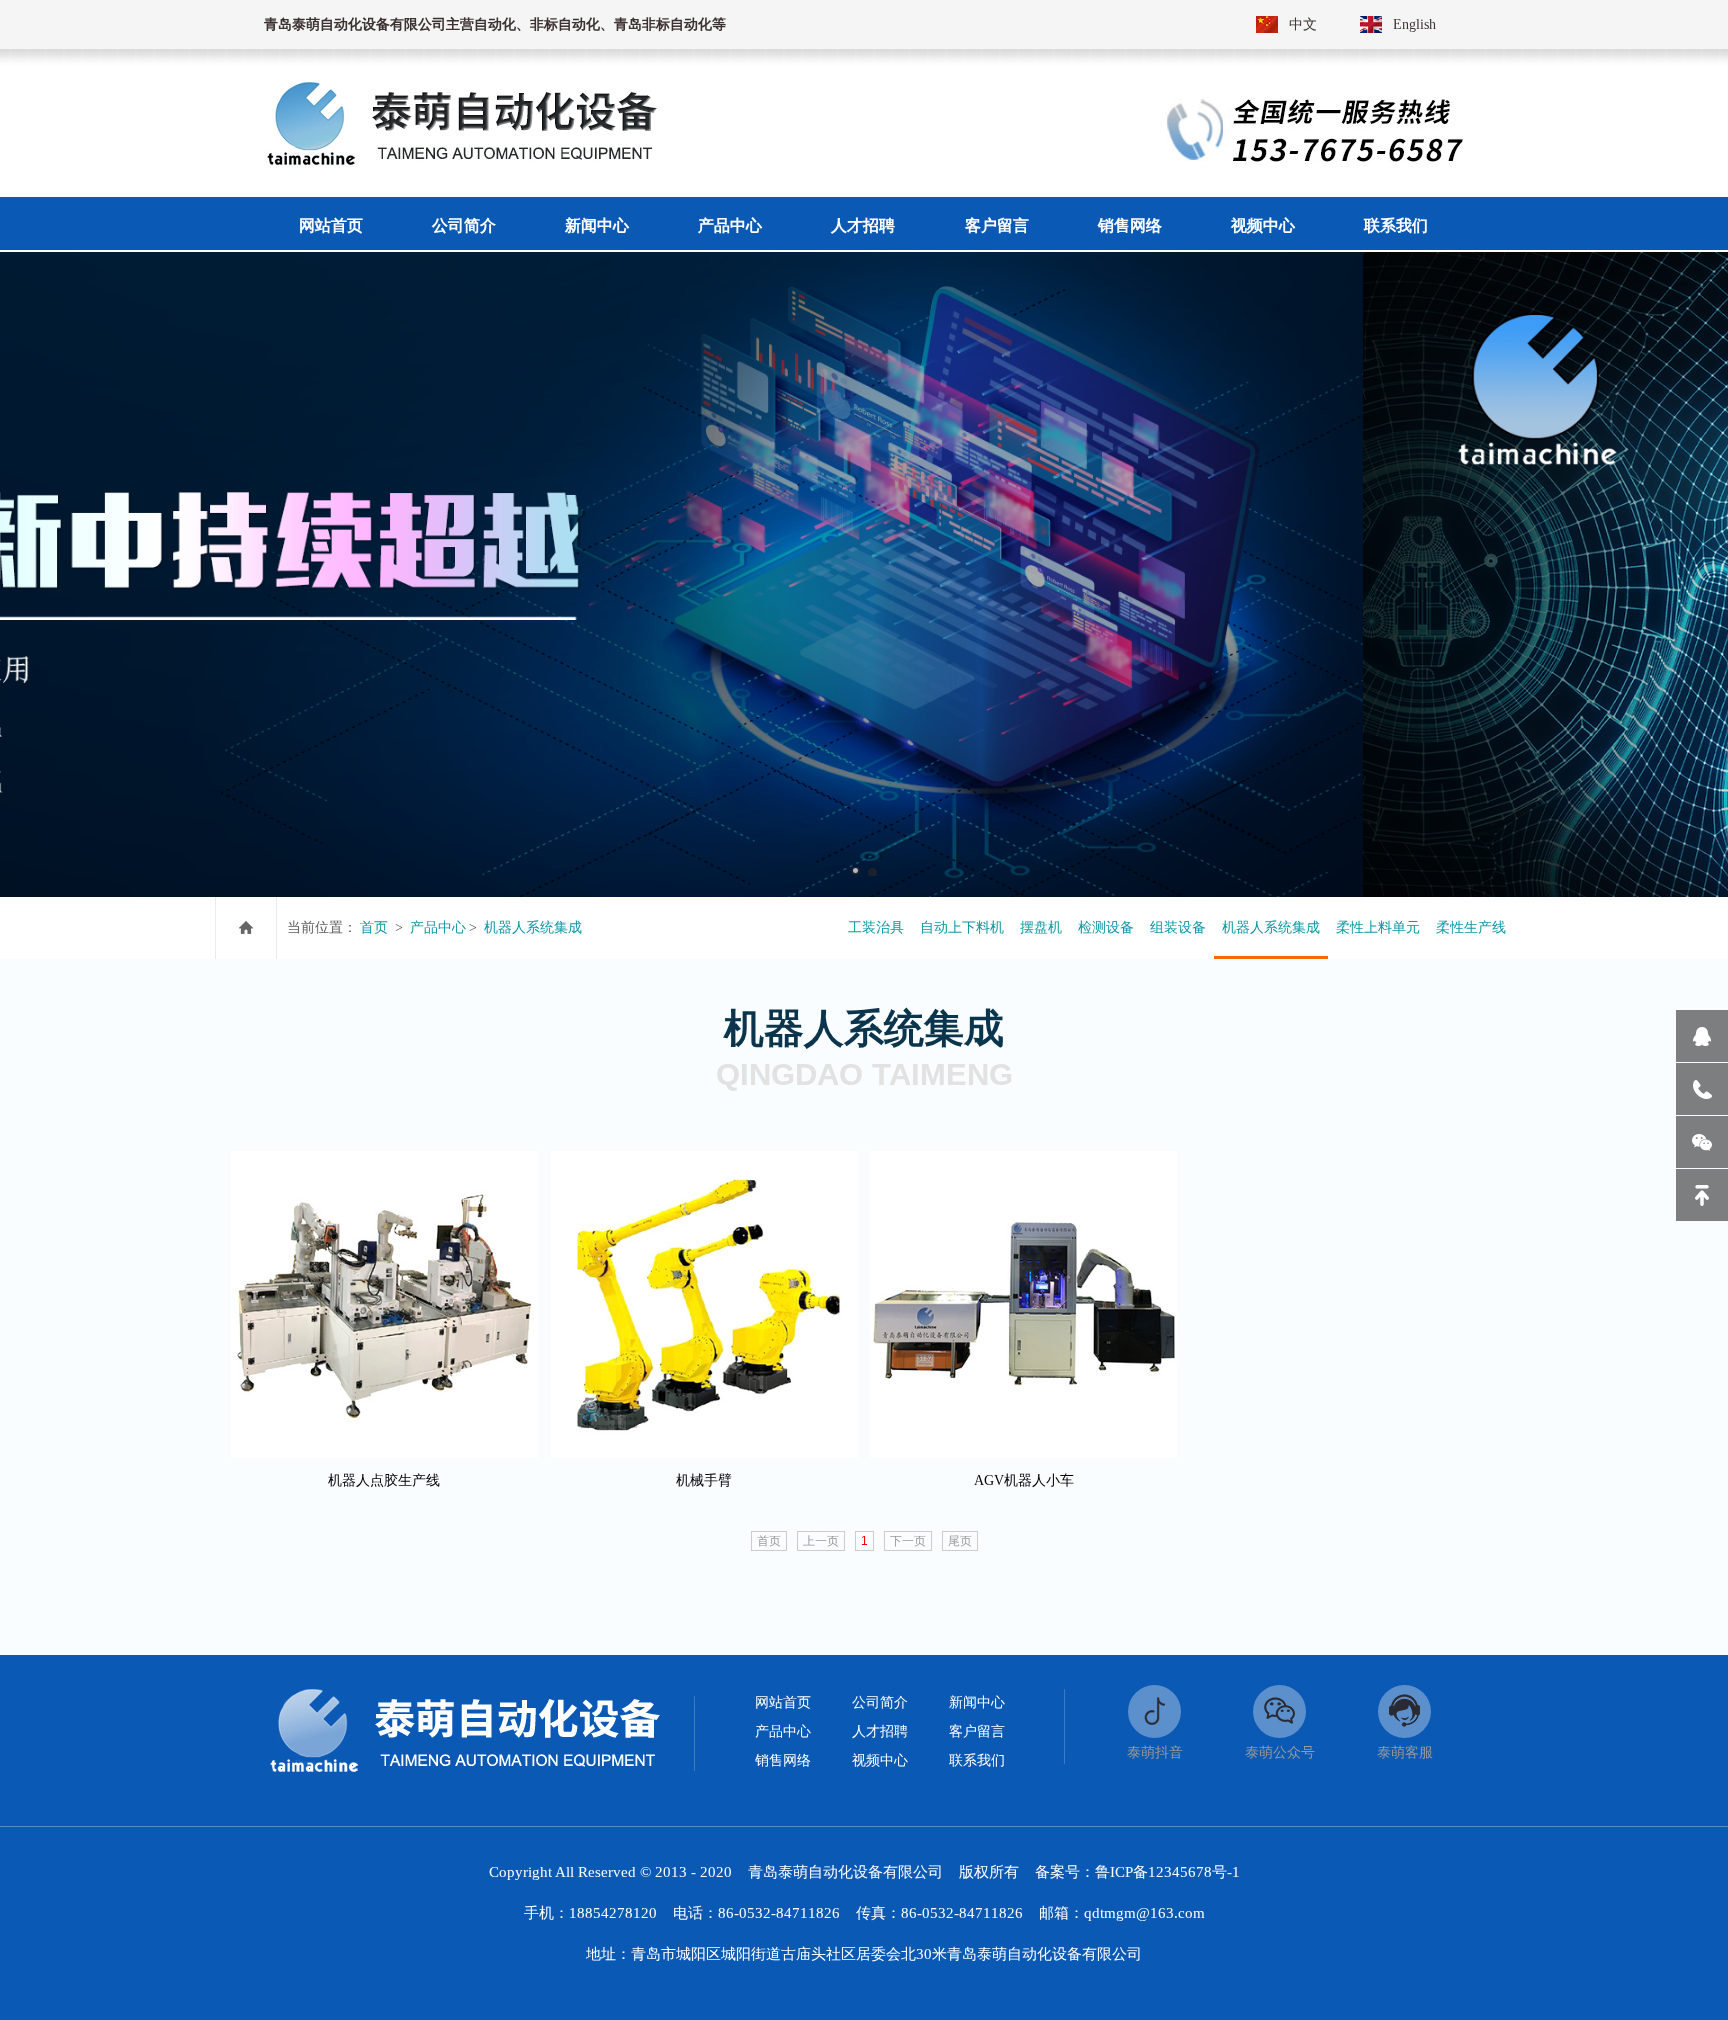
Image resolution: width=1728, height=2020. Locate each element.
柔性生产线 (1471, 927)
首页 (374, 927)
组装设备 (1178, 927)
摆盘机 (1041, 927)
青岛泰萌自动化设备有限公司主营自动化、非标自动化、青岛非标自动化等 (495, 24)
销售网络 (783, 1760)
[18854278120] (1702, 1089)
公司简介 (880, 1702)
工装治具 (876, 927)
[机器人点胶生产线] (384, 1161)
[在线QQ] (1702, 1036)
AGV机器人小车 (1024, 1480)
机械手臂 (704, 1480)
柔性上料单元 (1378, 927)
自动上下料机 (962, 927)
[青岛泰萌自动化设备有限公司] (460, 161)
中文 (1303, 24)
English (1414, 24)
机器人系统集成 (533, 927)
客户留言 (977, 1731)
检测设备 (1106, 927)
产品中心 (438, 927)
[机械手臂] (704, 1161)
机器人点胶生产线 (384, 1480)
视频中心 (880, 1760)
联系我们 (977, 1760)
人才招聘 (880, 1731)
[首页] (246, 928)
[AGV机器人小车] (1023, 1161)
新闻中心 (977, 1702)
